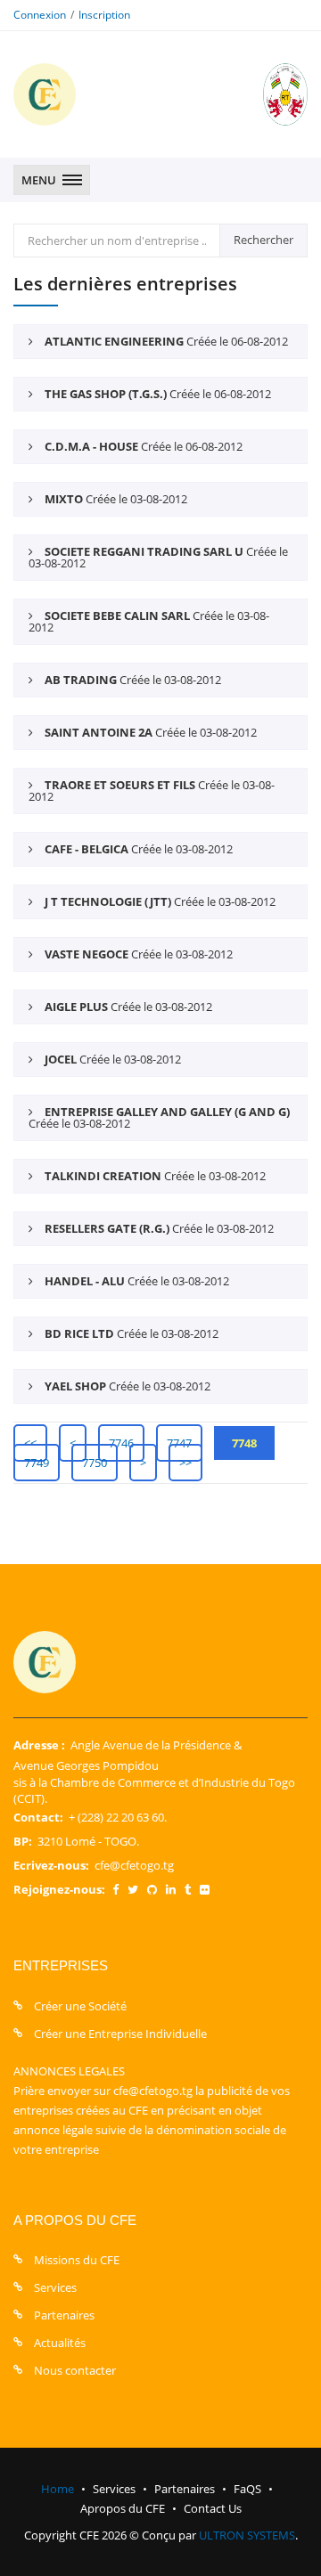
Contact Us (213, 2508)
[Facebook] (115, 1889)
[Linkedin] (171, 1889)
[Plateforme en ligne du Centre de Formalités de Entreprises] (45, 94)
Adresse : (39, 1745)
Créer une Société (80, 2006)
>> (185, 1463)
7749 (37, 1463)
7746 (121, 1443)
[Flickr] (205, 1889)
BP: (23, 1841)
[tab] (160, 342)
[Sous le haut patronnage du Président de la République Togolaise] (267, 94)
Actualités (60, 2343)
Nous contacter (75, 2370)
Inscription (104, 15)
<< (30, 1443)
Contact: (38, 1817)
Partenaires (64, 2315)
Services (55, 2287)
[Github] (152, 1889)
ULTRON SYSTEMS (247, 2535)
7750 (95, 1463)
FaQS (247, 2489)
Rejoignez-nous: (59, 1889)
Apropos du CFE (123, 2508)
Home (58, 2489)
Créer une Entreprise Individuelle (120, 2034)
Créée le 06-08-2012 (166, 341)
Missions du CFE (77, 2260)
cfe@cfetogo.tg (134, 1865)
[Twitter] (133, 1889)
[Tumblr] (188, 1889)
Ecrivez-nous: (51, 1865)
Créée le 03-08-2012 (116, 499)
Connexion (40, 15)
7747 (179, 1443)
